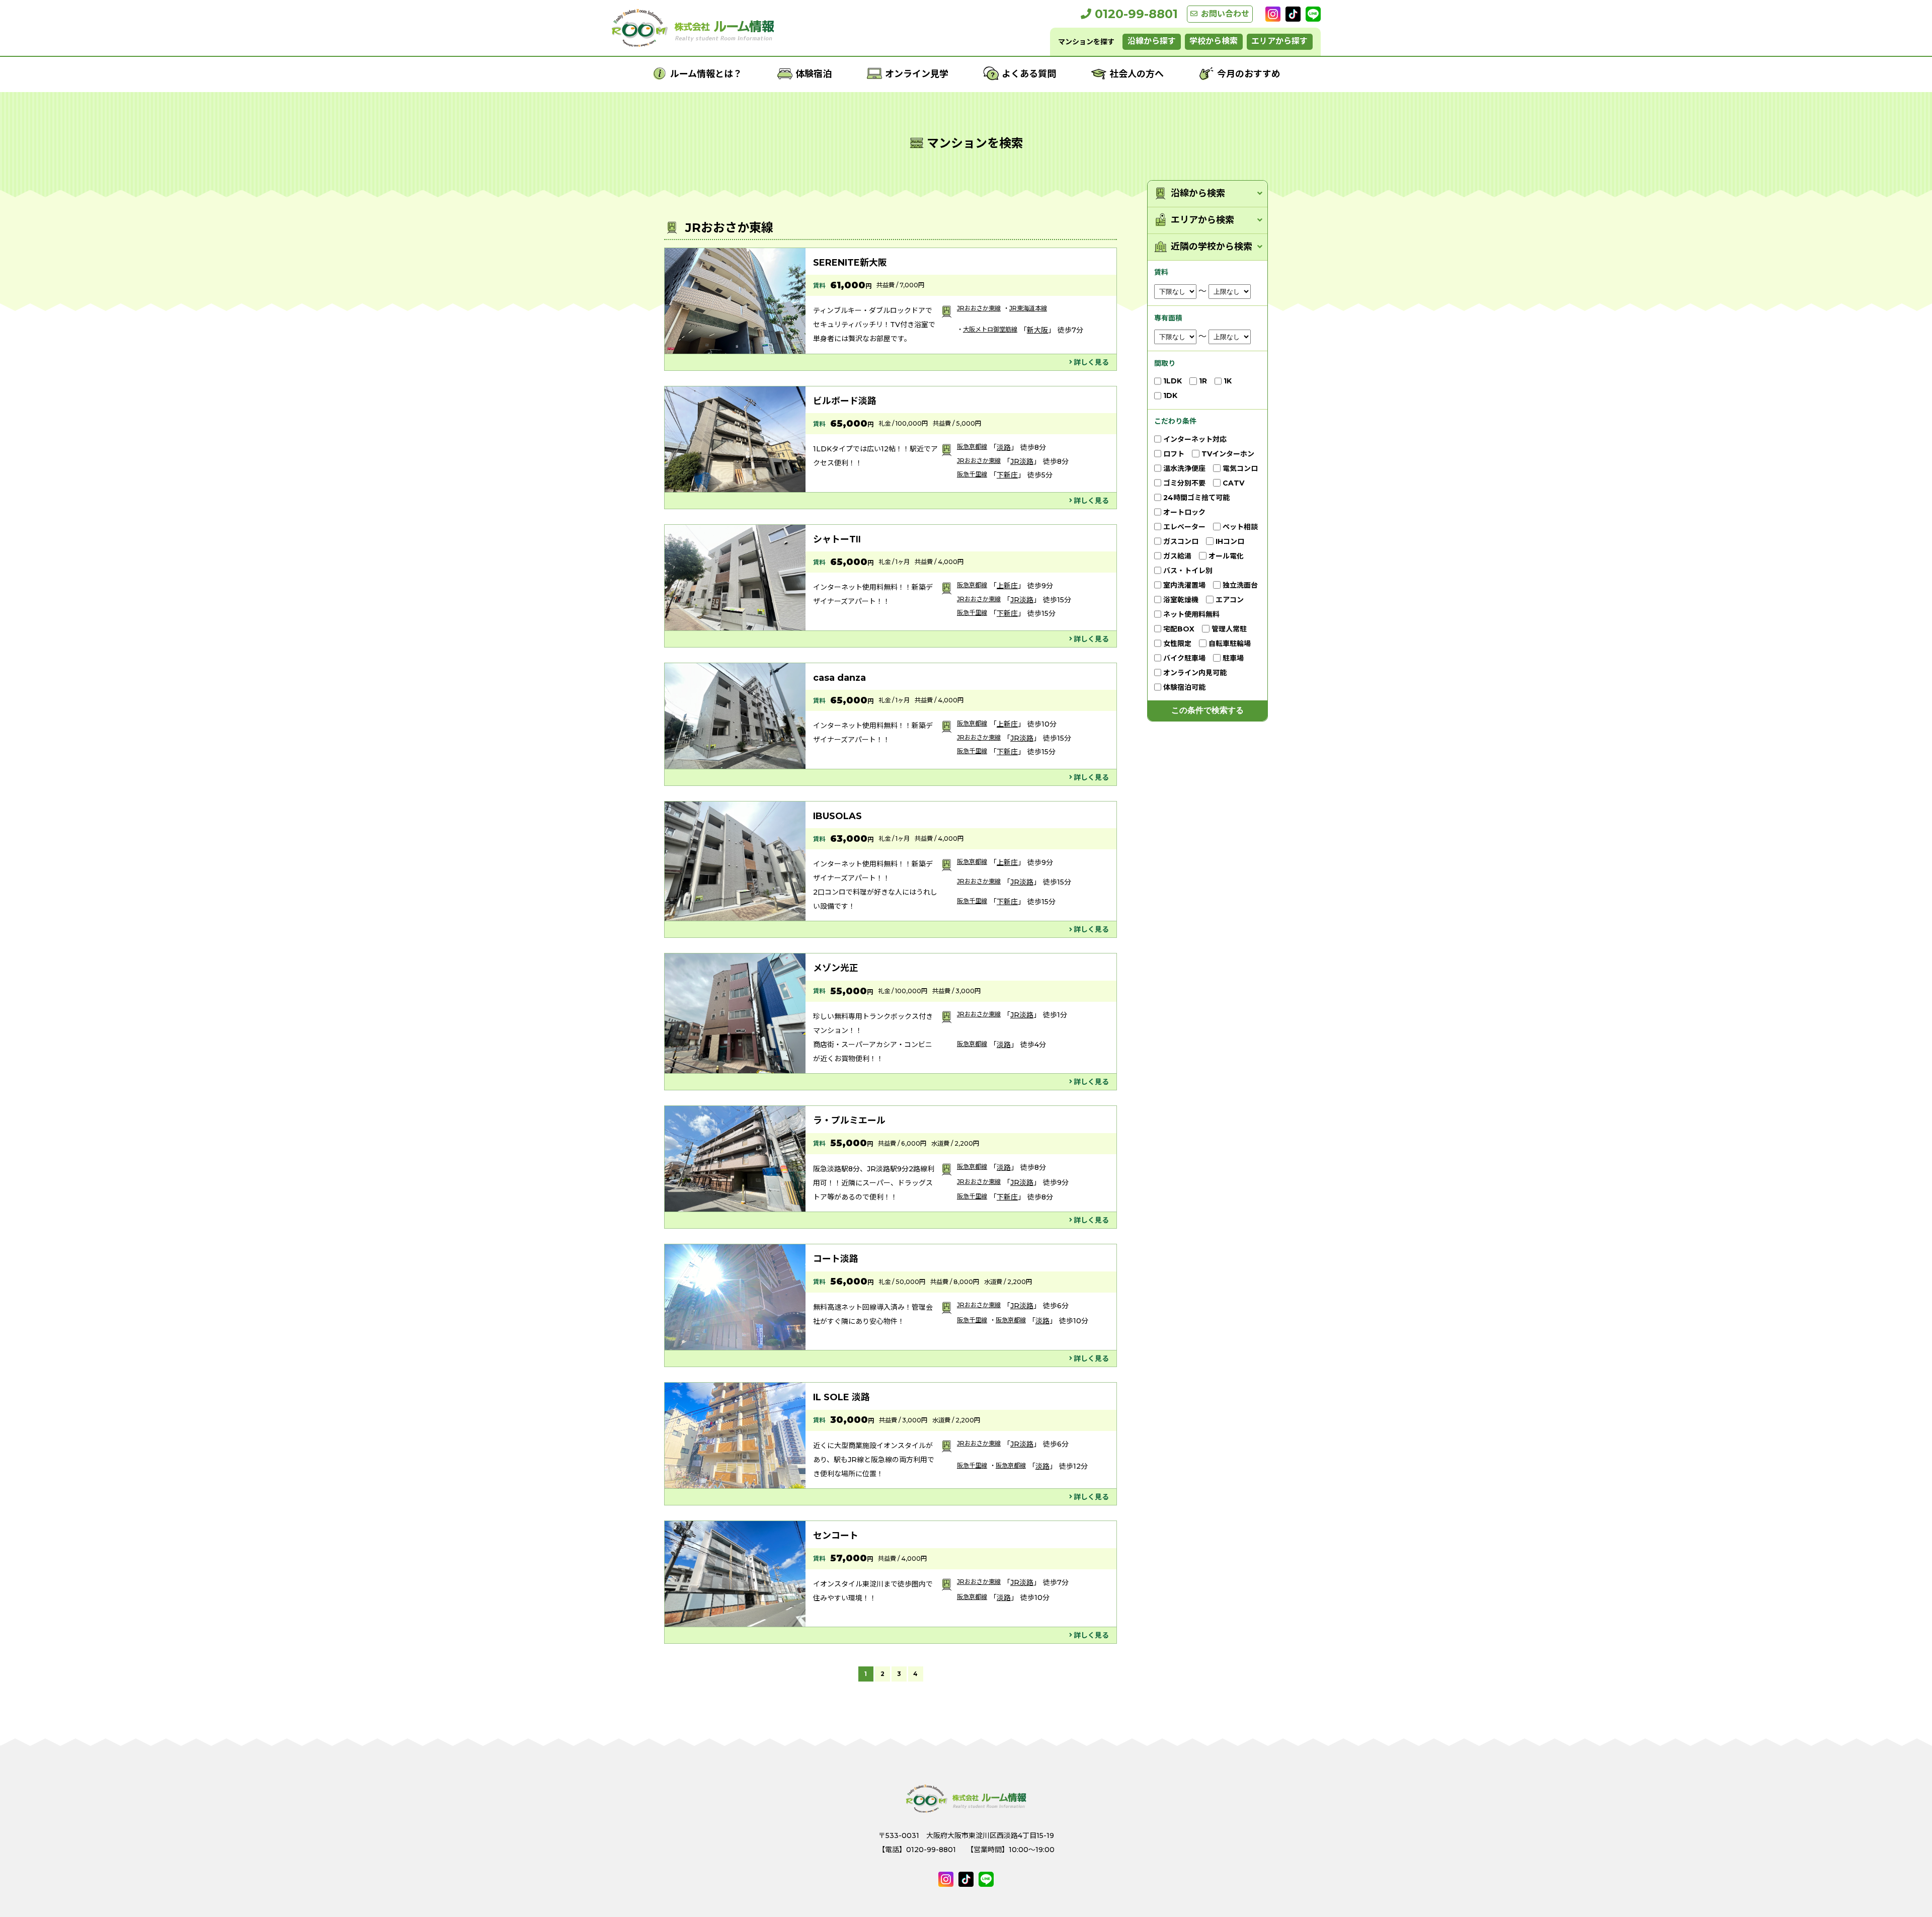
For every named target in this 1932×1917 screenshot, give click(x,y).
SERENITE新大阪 (850, 263)
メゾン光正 (836, 968)
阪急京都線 (972, 447)
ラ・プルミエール (849, 1121)
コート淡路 (836, 1259)
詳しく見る (1091, 362)
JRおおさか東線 (979, 308)
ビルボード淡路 (845, 401)
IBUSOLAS (837, 816)
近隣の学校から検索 (1212, 247)
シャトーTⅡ (837, 539)
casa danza (839, 678)
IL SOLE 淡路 (841, 1397)
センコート (836, 1536)
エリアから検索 (1202, 220)
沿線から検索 (1198, 193)
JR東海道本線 (1028, 308)
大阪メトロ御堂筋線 (990, 329)
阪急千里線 (972, 474)
